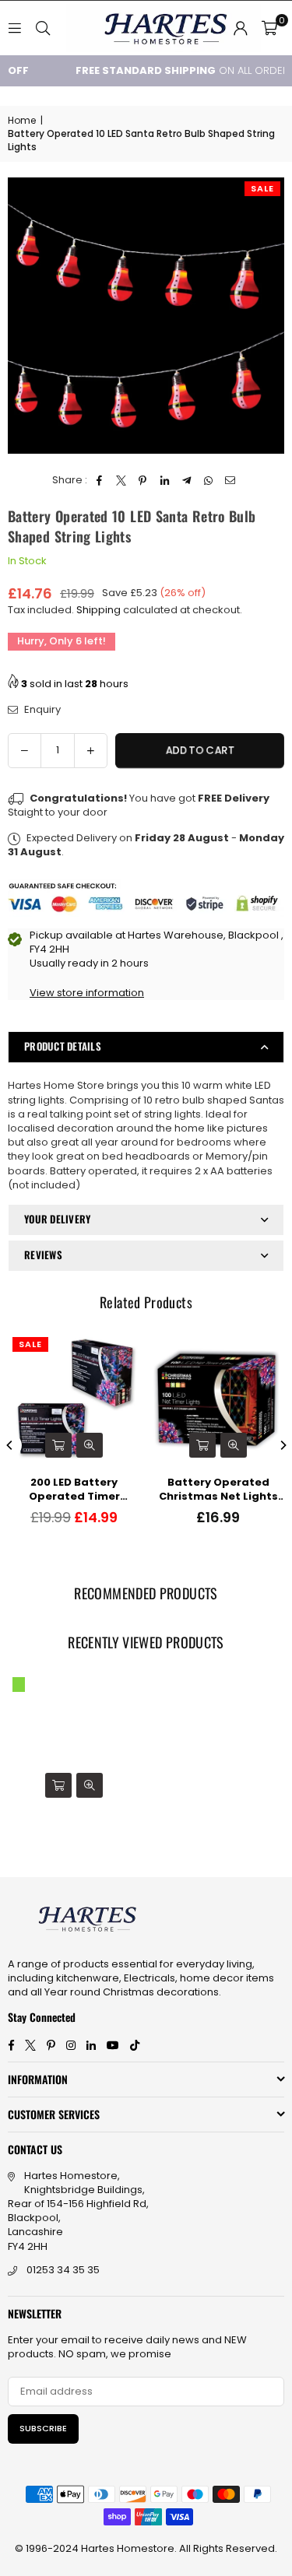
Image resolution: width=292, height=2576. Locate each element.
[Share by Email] (230, 480)
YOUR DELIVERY (57, 1219)
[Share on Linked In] (165, 480)
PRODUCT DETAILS (63, 1046)
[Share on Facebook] (99, 480)
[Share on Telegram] (186, 480)
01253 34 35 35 (63, 2270)
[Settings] (241, 28)
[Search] (43, 28)
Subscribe (43, 2428)
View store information (87, 993)
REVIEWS (43, 1255)
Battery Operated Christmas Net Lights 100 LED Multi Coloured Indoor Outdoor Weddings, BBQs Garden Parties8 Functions (218, 1490)
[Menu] (15, 28)
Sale (262, 188)
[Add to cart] (58, 1445)
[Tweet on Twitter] (121, 480)
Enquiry (41, 710)
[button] (269, 28)
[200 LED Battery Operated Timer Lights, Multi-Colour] (74, 1399)
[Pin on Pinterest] (143, 480)
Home (22, 121)
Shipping (99, 610)
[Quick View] (90, 1445)
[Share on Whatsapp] (208, 480)
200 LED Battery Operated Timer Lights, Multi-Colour (74, 1490)
